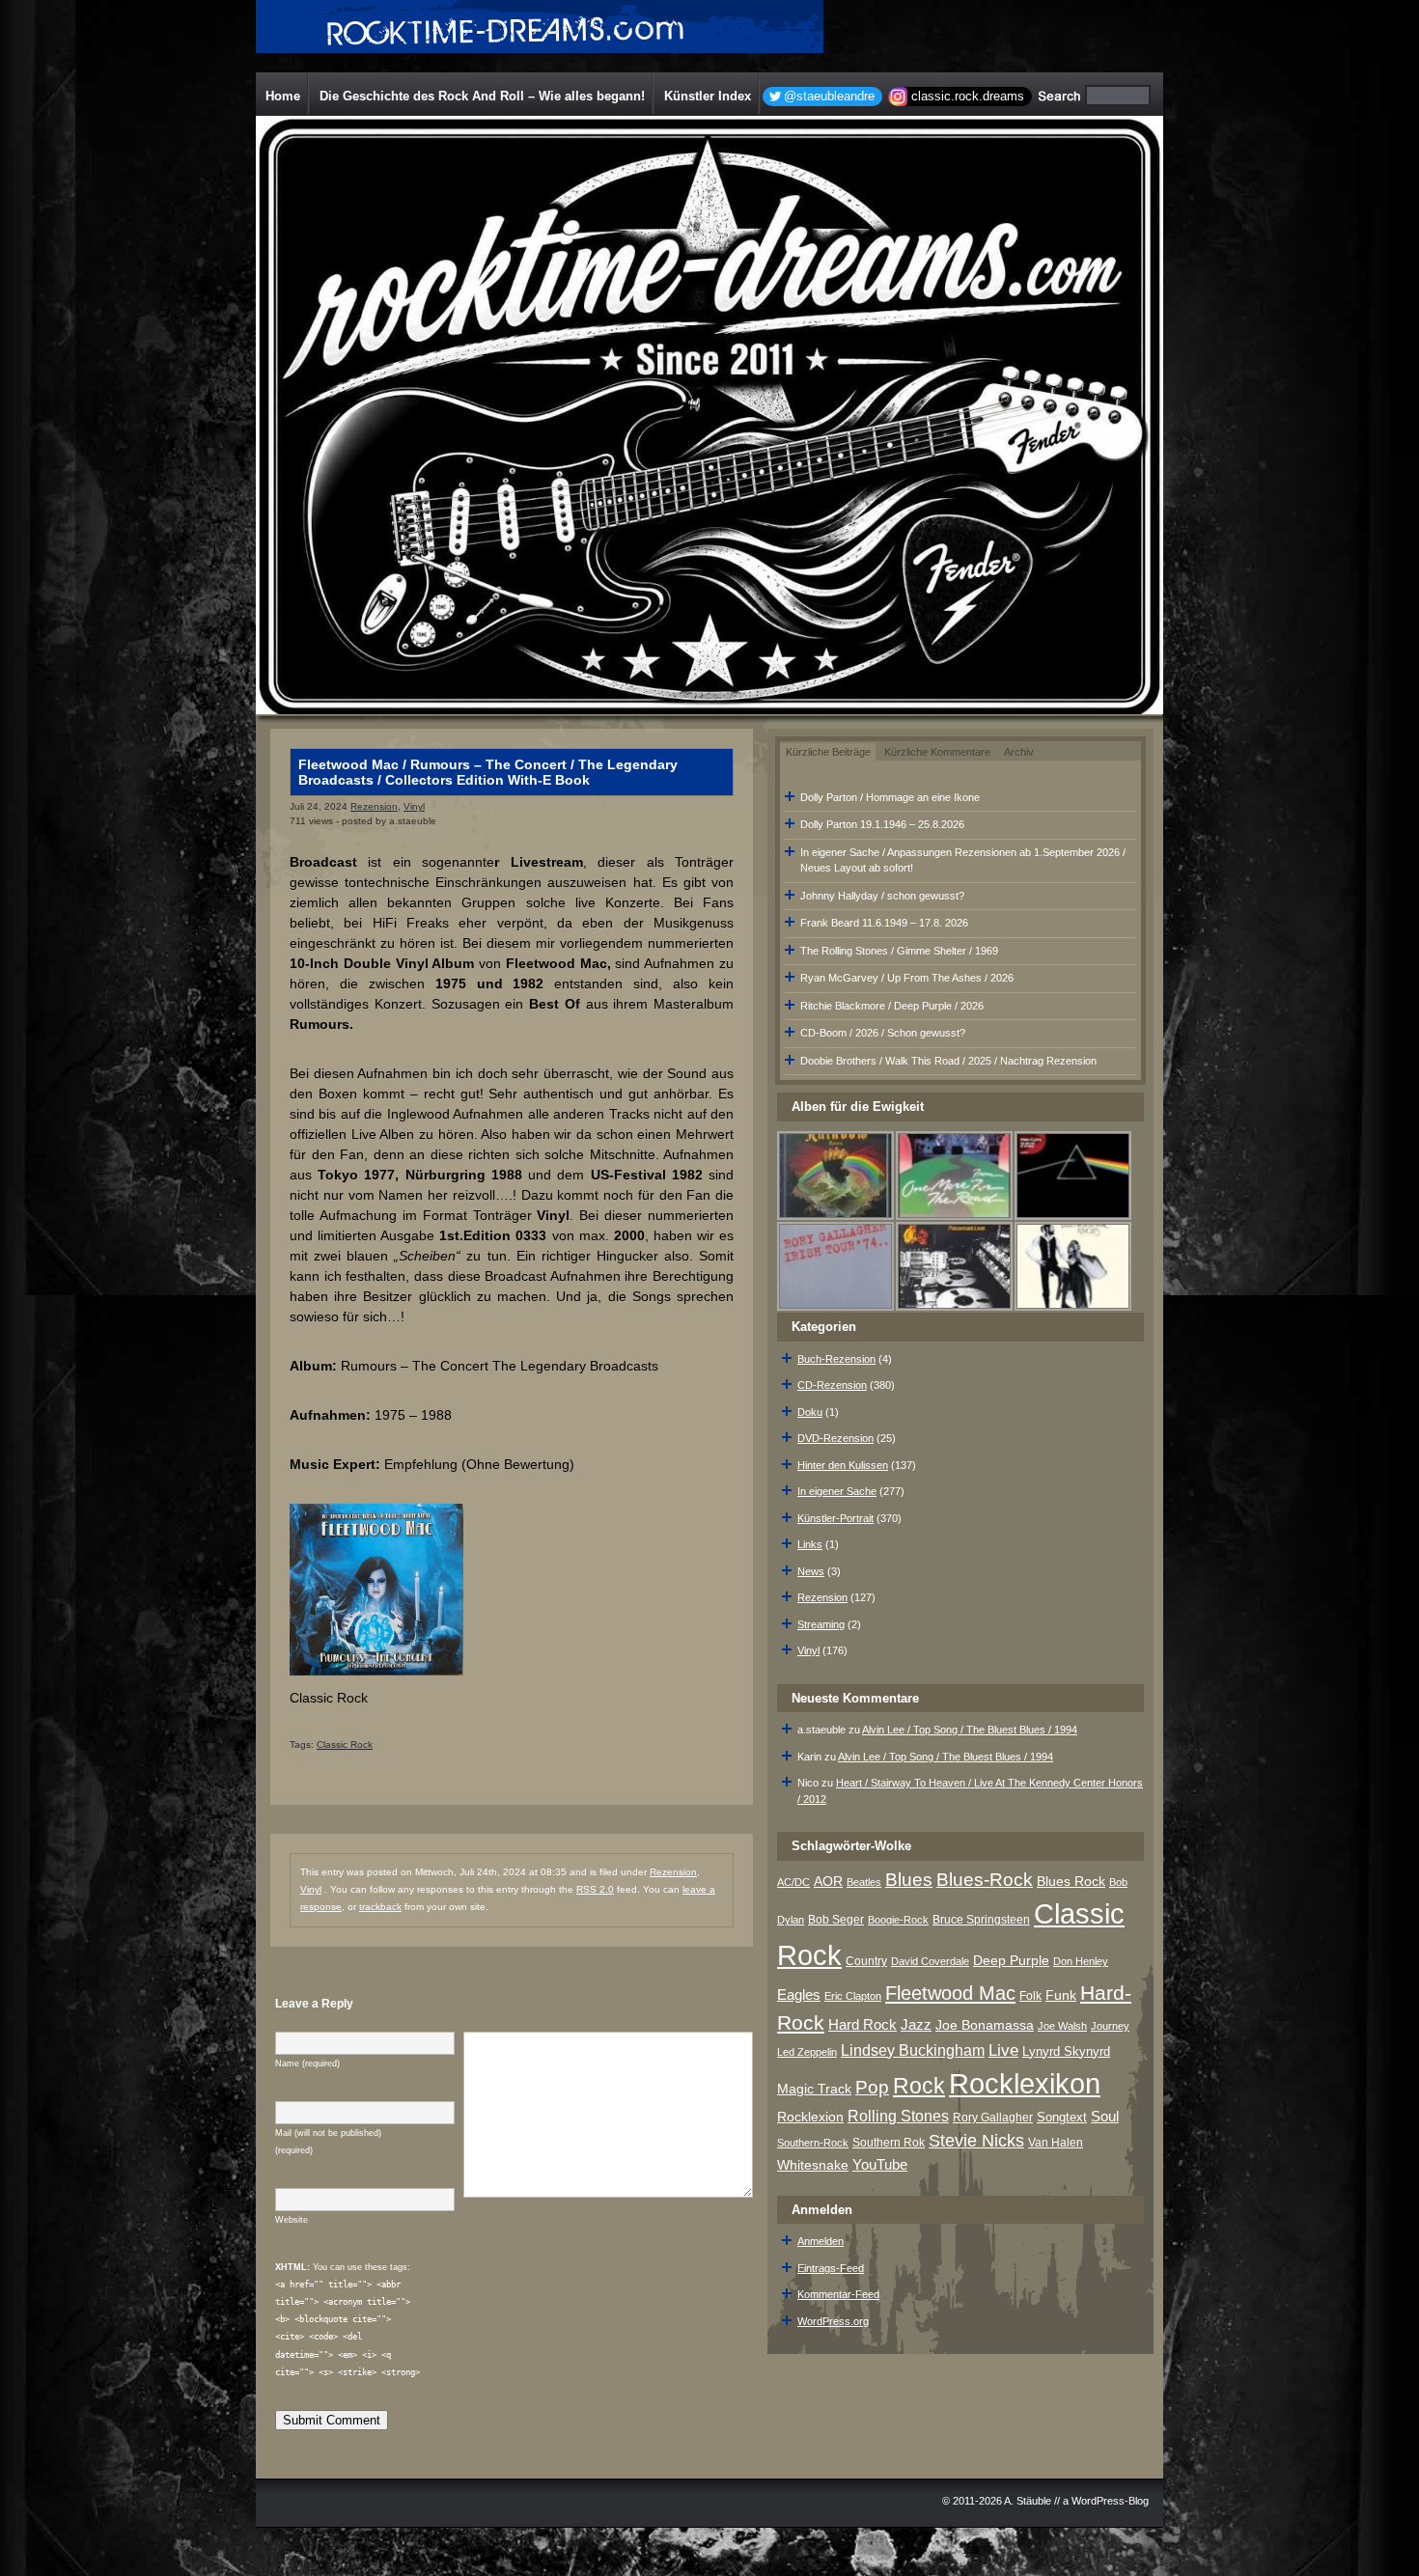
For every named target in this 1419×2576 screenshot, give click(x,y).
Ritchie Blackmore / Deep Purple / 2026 (892, 1006)
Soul (1105, 2116)
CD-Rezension (832, 1385)
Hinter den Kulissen (843, 1465)
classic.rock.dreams (968, 96)
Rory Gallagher (993, 2118)
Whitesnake (813, 2165)
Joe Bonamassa (985, 2025)
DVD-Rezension (835, 1438)
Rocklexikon (1025, 2083)
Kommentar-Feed (838, 2294)
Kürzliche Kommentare (937, 752)
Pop (872, 2087)
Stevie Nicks (976, 2141)
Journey (1110, 2026)
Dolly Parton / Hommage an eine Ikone (890, 797)
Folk (1030, 1996)
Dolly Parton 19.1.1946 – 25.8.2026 (882, 824)
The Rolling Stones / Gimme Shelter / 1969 (899, 951)
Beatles (864, 1882)
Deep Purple (1011, 1960)
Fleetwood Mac (950, 1993)
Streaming (821, 1624)
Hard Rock (863, 2025)
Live (1003, 2050)
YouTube (880, 2164)
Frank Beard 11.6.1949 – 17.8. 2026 (884, 923)
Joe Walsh (1062, 2026)
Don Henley (1081, 1961)
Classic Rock (345, 1745)
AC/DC (793, 1882)
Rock (919, 2086)
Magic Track (814, 2089)
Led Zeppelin (807, 2052)
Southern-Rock (813, 2143)
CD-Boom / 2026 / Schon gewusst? (883, 1033)
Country (866, 1961)
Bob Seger (836, 1920)
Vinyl (414, 806)
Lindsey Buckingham (913, 2050)
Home (283, 96)
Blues (909, 1880)
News (811, 1571)
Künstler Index (708, 96)
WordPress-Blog (1110, 2501)
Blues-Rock (985, 1879)
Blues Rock (1071, 1881)
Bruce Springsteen (981, 1920)
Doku (810, 1412)
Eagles (799, 1995)
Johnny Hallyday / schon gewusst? (882, 896)
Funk (1061, 1995)
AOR (828, 1882)
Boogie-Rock (898, 1920)
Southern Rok (889, 2143)
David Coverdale (930, 1961)
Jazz (916, 2024)
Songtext (1062, 2117)
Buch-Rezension (836, 1359)
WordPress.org (833, 2321)
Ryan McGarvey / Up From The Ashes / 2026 (907, 978)
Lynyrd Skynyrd (1066, 2051)
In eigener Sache (837, 1491)
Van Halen (1056, 2143)
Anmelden (821, 2241)
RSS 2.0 (595, 1889)
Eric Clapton (853, 1996)
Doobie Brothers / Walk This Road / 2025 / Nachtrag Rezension (948, 1061)
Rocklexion (810, 2117)
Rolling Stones (898, 2116)
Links (810, 1544)
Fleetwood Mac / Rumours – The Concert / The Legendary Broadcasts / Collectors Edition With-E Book (488, 772)
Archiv (1019, 752)
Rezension (374, 806)
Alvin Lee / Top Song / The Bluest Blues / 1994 (970, 1730)
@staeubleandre (829, 96)
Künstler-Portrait (835, 1518)
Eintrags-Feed (831, 2268)
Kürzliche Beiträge (828, 752)
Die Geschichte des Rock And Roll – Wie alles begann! (482, 96)
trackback (380, 1907)
